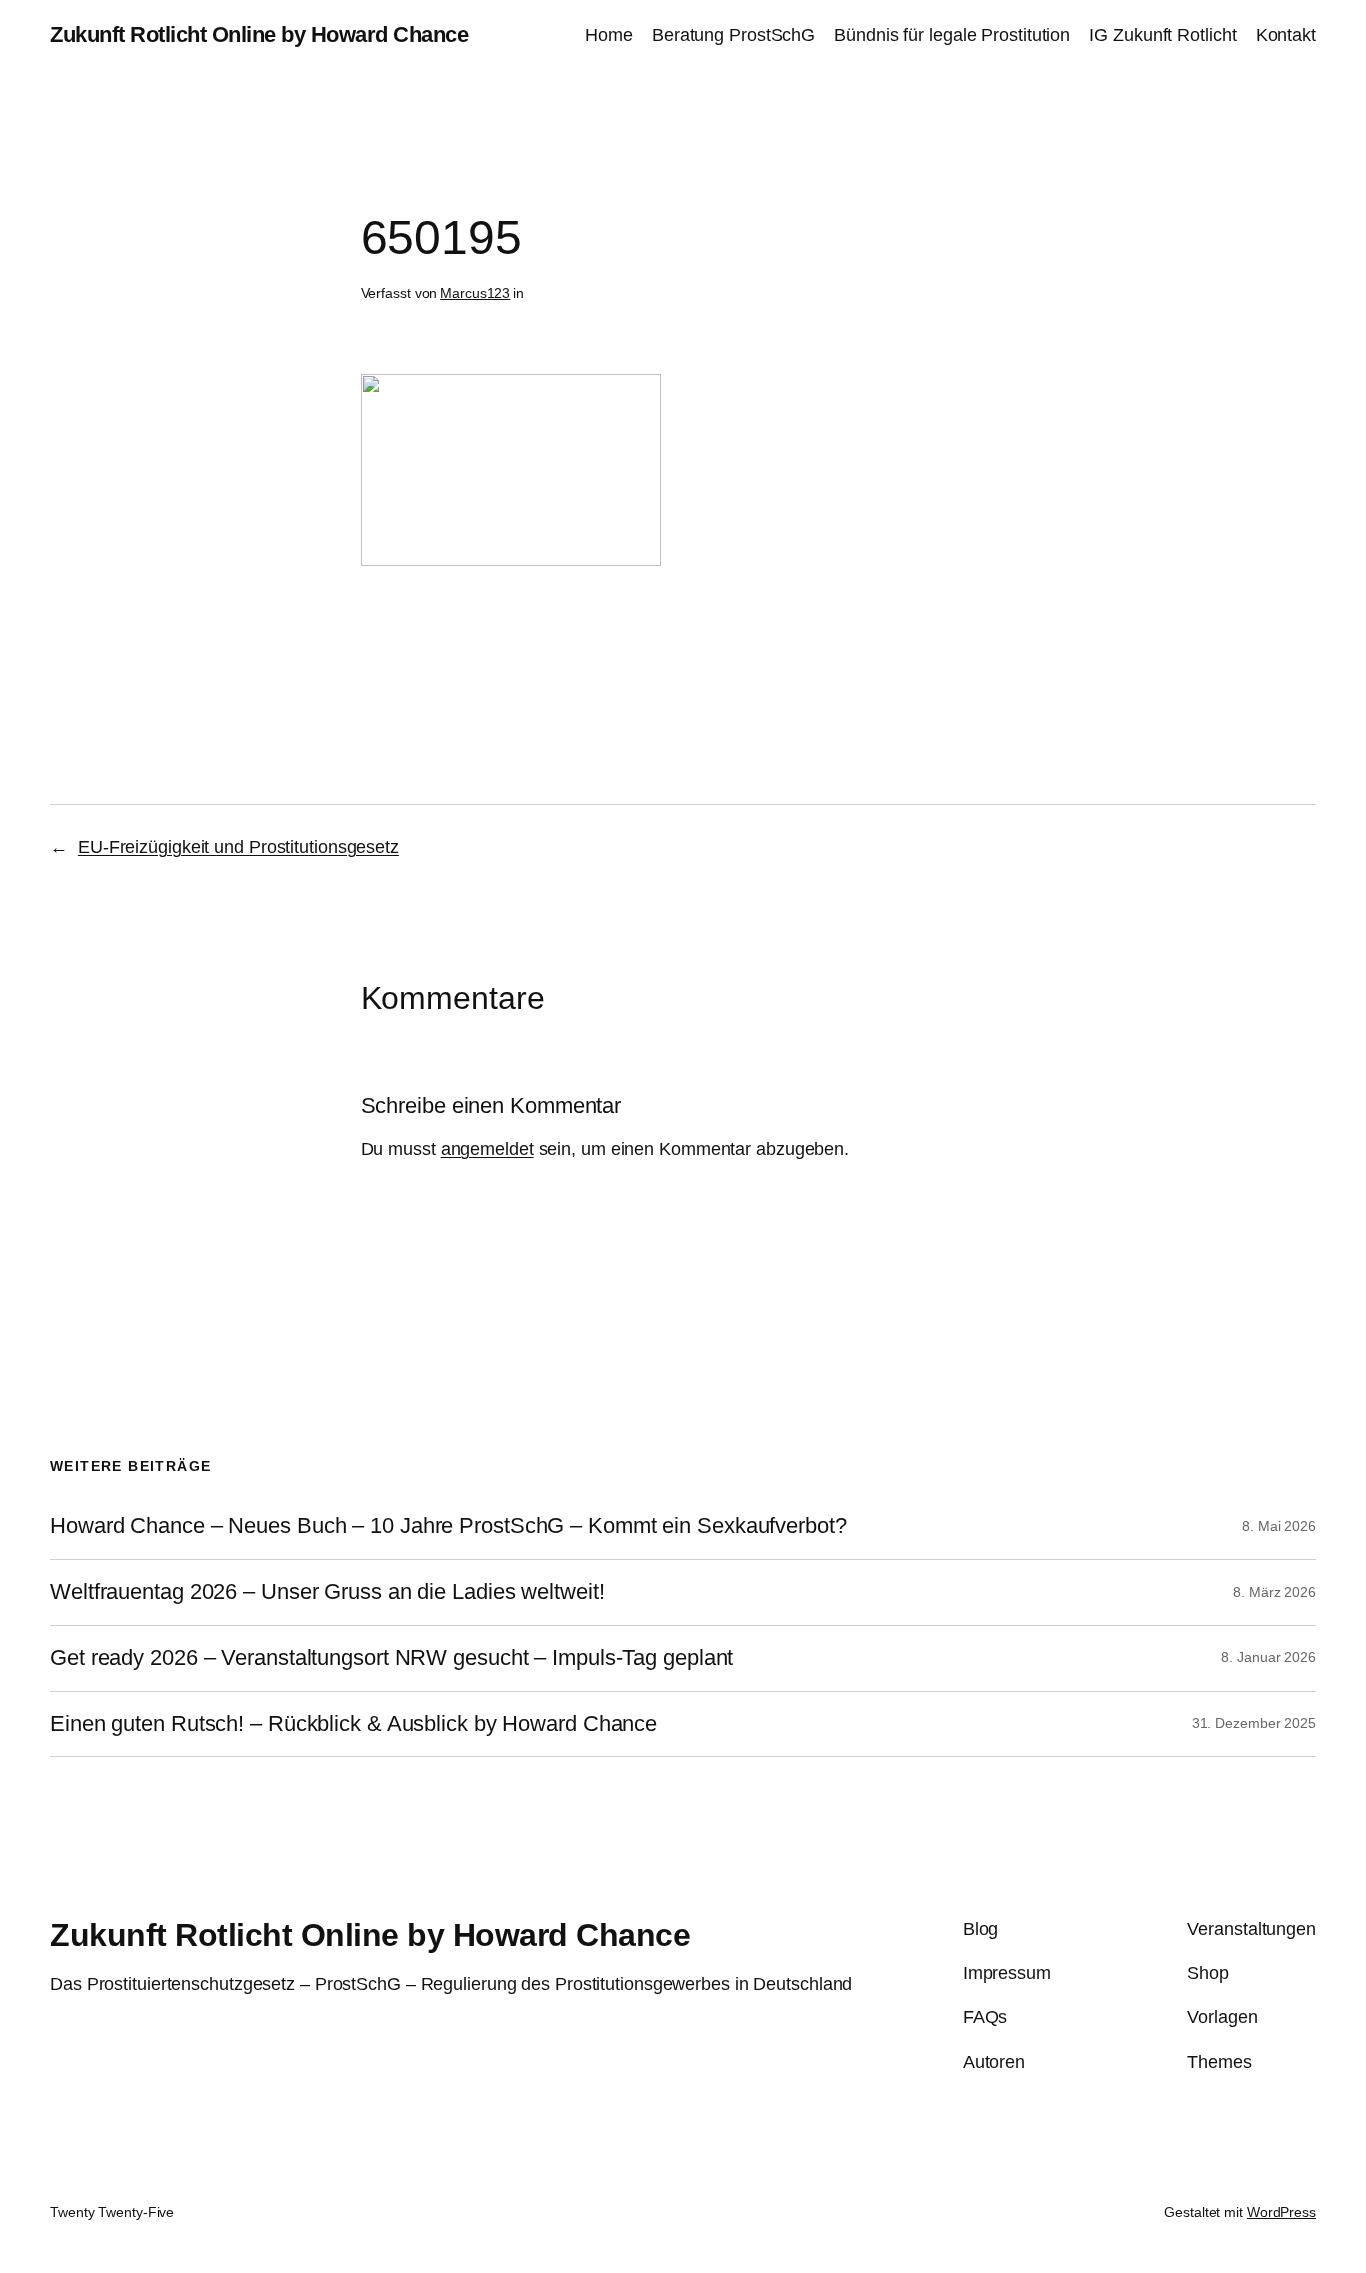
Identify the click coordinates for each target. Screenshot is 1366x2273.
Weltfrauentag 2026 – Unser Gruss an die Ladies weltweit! (327, 1592)
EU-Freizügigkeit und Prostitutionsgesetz (238, 847)
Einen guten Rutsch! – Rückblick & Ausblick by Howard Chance (353, 1724)
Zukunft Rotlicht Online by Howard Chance (259, 34)
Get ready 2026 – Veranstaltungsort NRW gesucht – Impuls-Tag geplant (391, 1658)
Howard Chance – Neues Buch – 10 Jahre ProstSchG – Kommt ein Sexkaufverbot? (448, 1526)
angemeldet (487, 1149)
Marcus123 (475, 293)
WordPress (1281, 2212)
